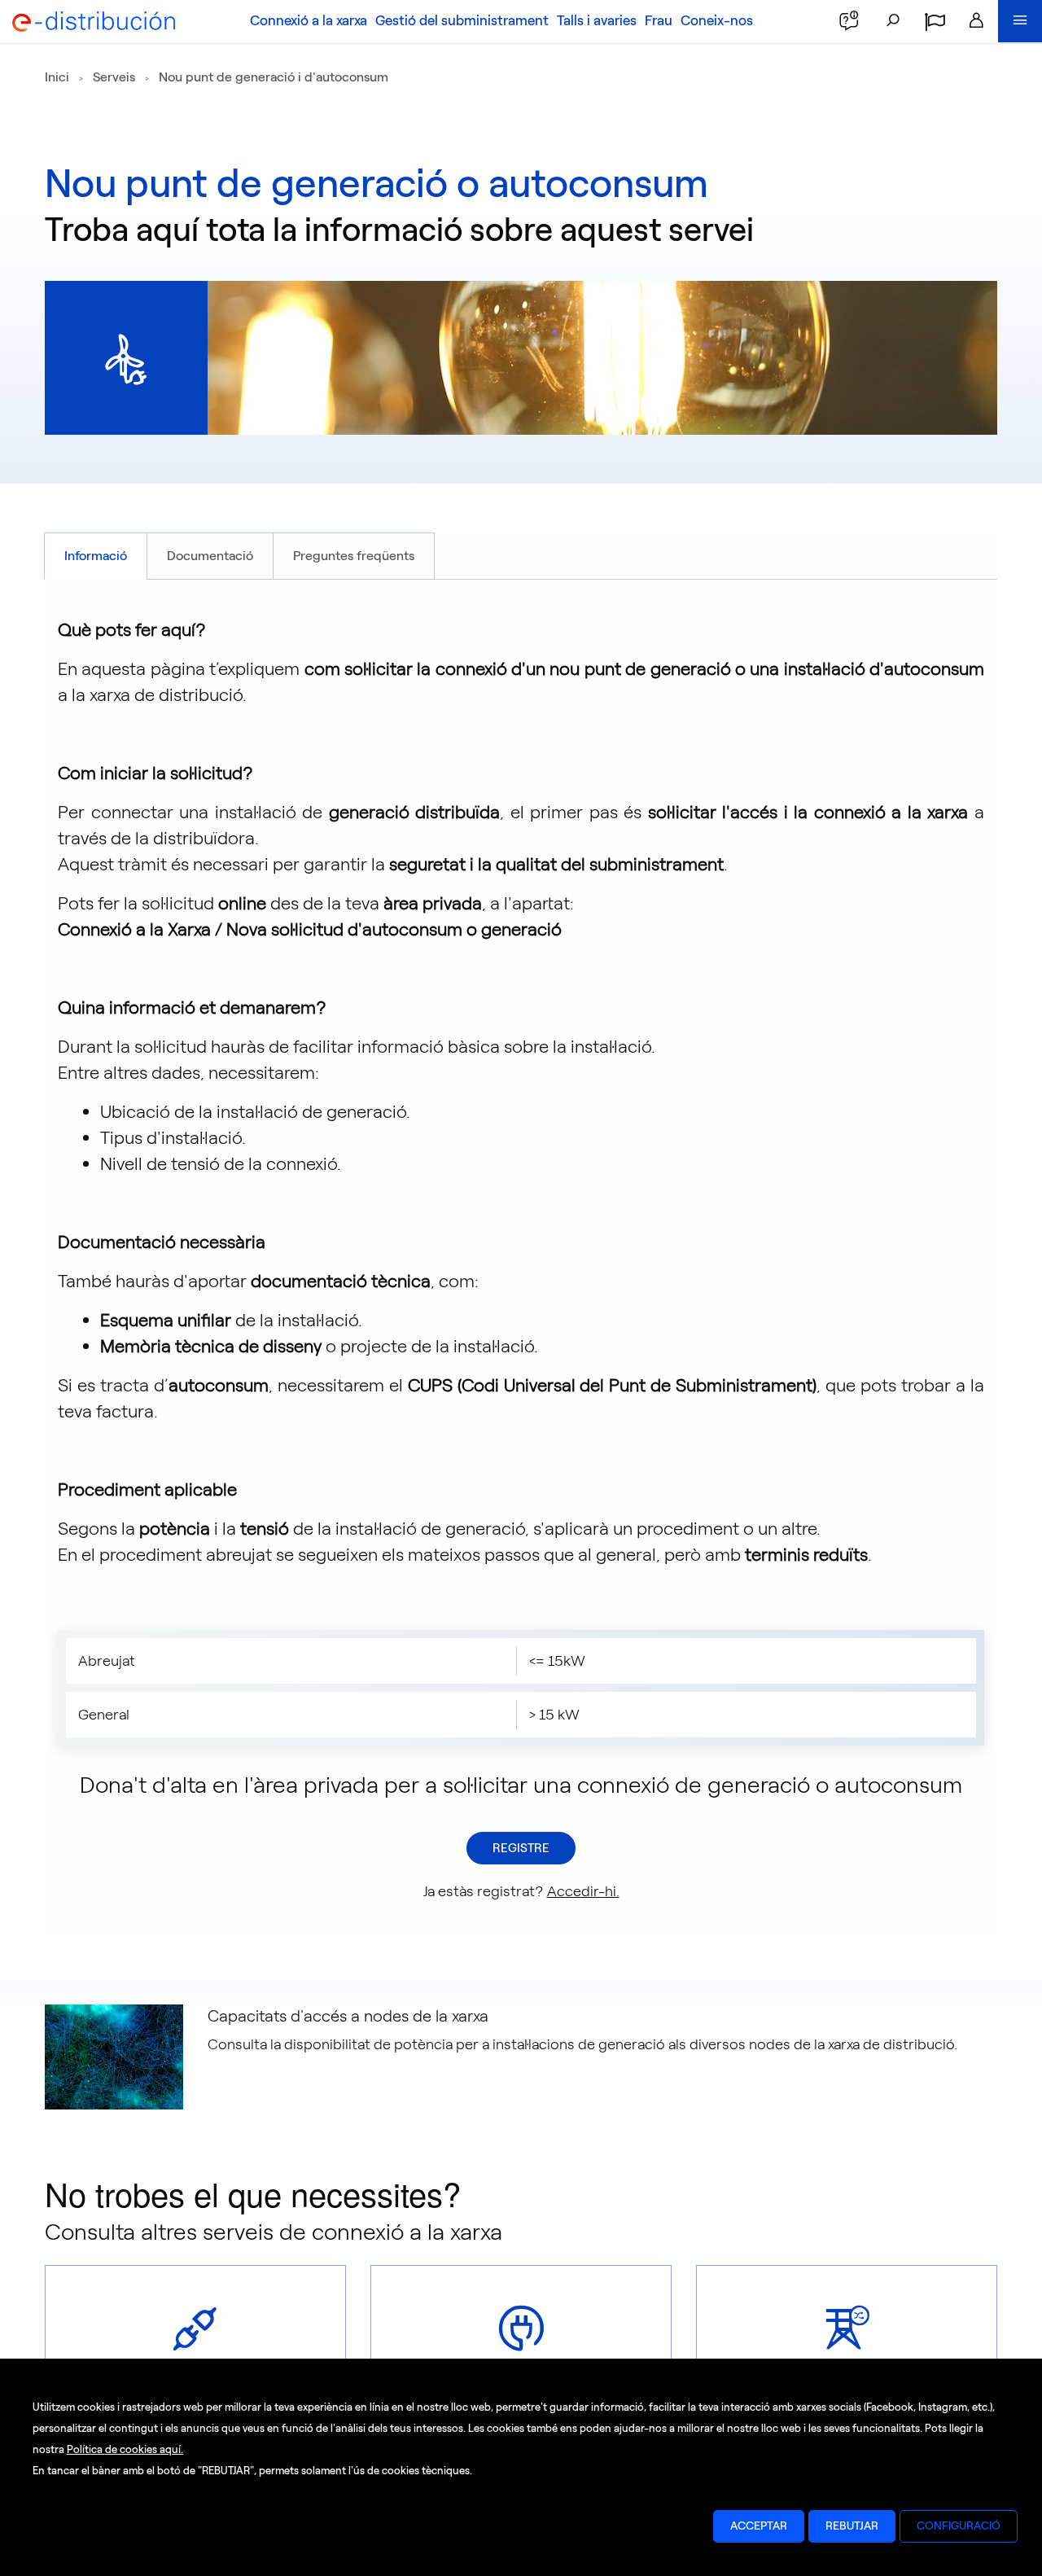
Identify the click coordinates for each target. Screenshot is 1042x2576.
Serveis (114, 77)
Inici (57, 77)
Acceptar (759, 2526)
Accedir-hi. (583, 1891)
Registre (521, 1848)
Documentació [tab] (210, 556)
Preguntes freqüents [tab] (354, 556)
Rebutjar (852, 2526)
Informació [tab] (96, 556)
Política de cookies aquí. (125, 2449)
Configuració (959, 2526)
